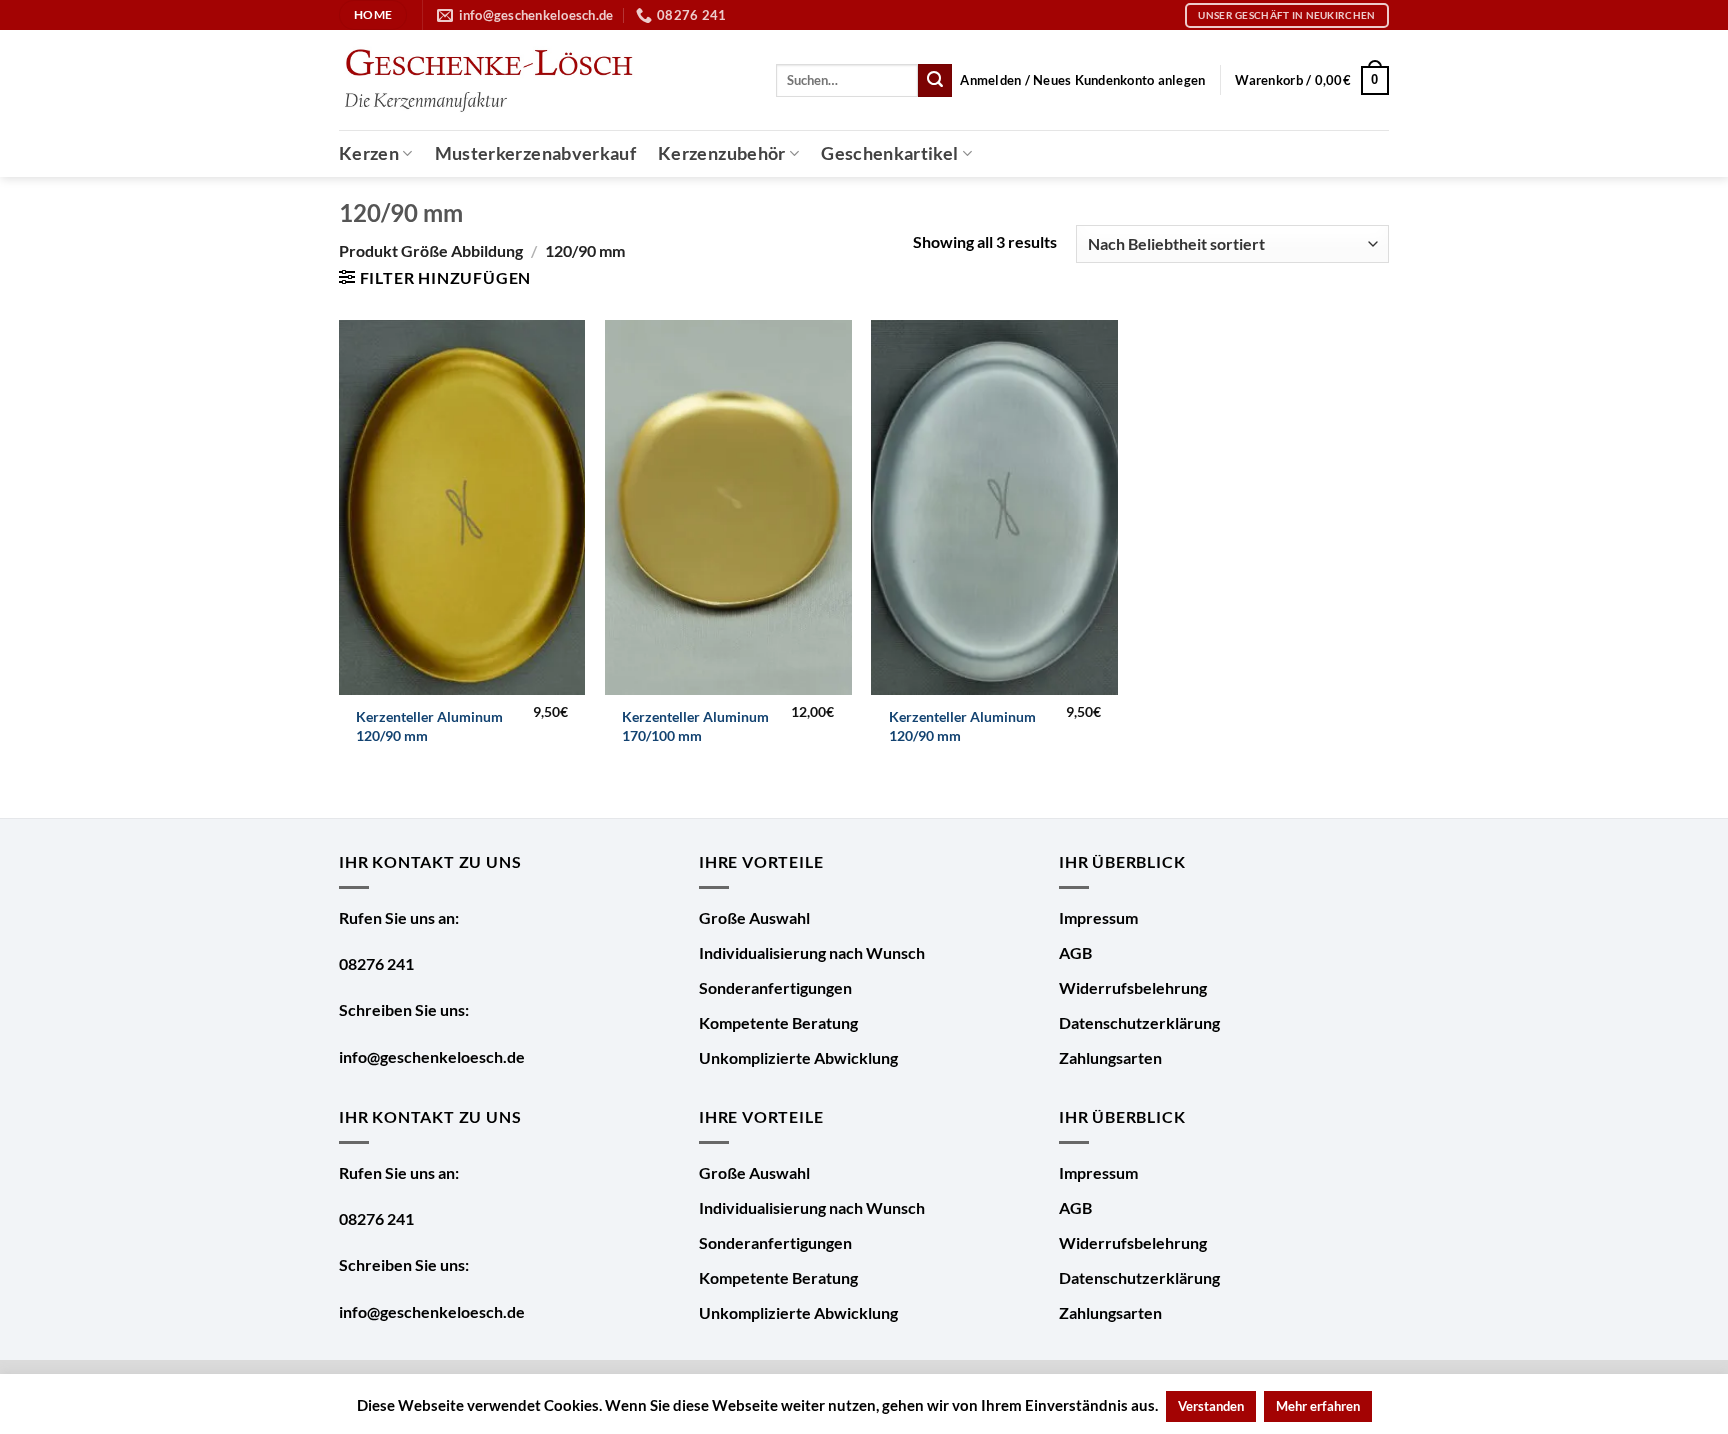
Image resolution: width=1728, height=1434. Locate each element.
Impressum (1098, 917)
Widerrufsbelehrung (1133, 987)
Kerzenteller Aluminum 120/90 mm (429, 726)
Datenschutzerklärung (1139, 1022)
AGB (1075, 952)
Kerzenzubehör (722, 153)
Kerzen (369, 153)
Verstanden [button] (1211, 1406)
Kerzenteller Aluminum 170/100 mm (695, 726)
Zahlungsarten (1110, 1057)
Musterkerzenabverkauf (535, 153)
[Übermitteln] (935, 81)
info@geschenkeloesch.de (432, 1056)
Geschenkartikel (889, 153)
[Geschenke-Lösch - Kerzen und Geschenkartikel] (488, 80)
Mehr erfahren (1318, 1406)
